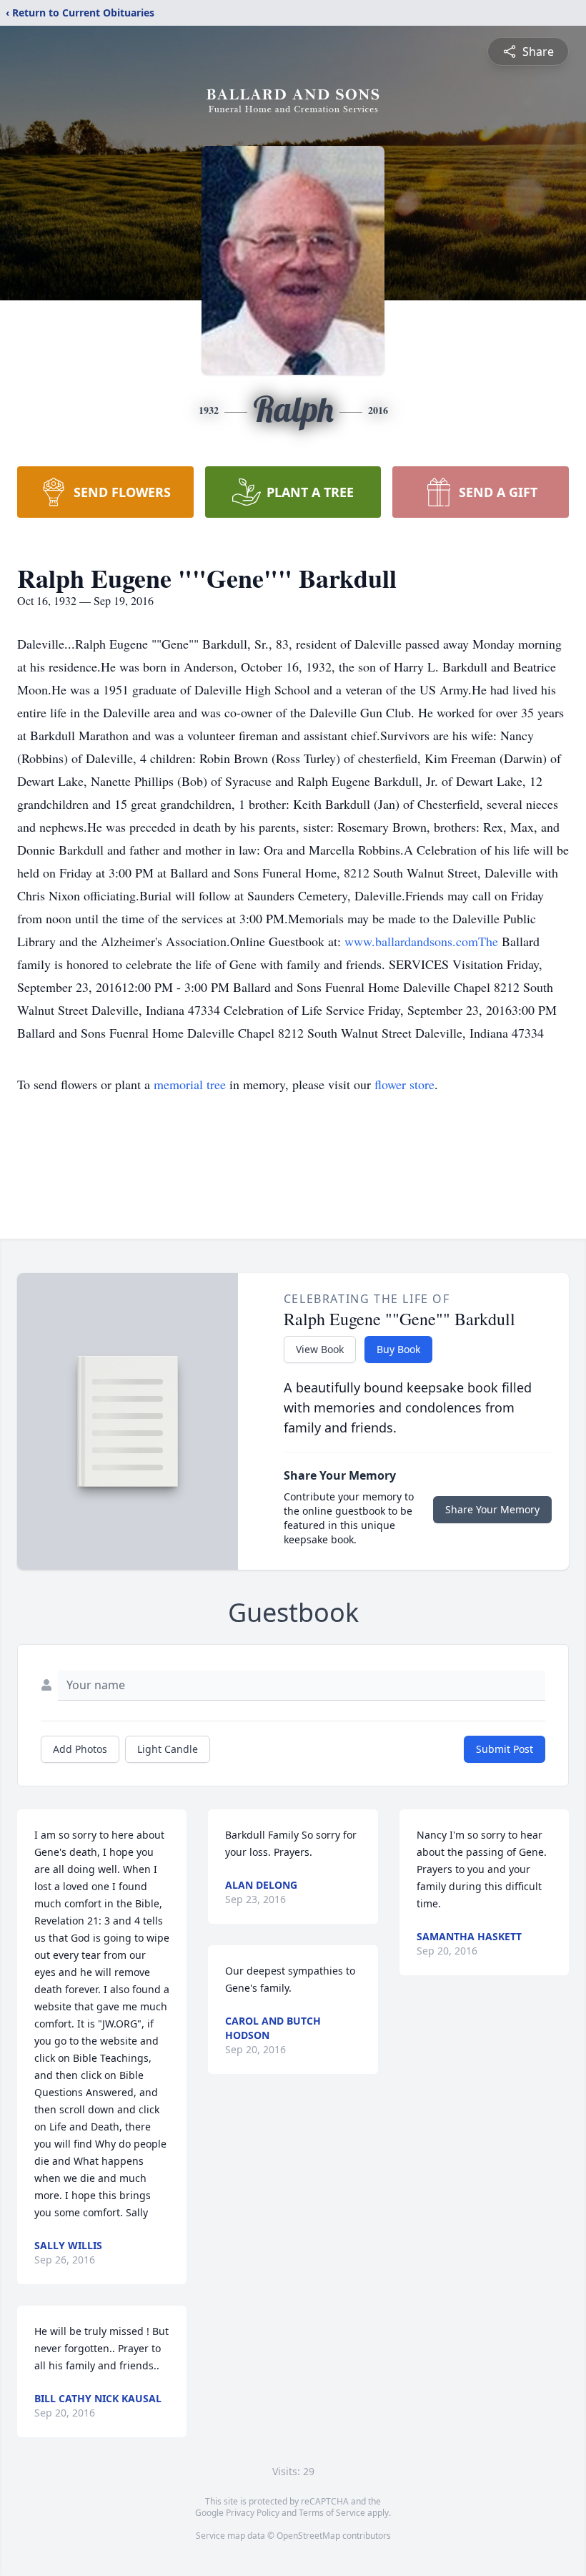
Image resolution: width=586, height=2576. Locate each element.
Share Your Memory (492, 1509)
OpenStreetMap (308, 2536)
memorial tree (190, 1084)
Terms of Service (332, 2513)
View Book (320, 1349)
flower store (404, 1084)
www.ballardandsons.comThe (423, 941)
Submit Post (505, 1749)
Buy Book (398, 1349)
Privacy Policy (253, 2513)
